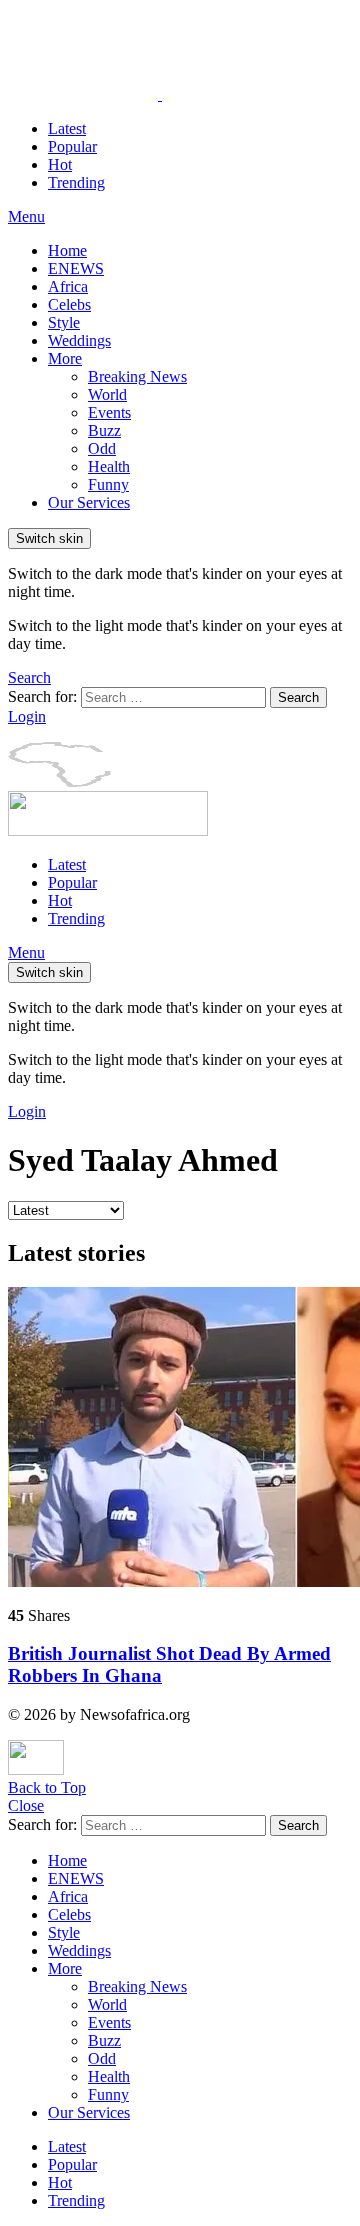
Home (67, 250)
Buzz (104, 430)
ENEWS (76, 268)
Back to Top (47, 1787)
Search (298, 697)
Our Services (89, 502)
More (65, 358)
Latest (67, 128)
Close (26, 1805)
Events (109, 412)
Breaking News (137, 376)
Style (64, 322)
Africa (68, 286)
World (107, 394)
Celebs (69, 304)
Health (109, 466)
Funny (108, 484)
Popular (72, 146)
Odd (102, 448)
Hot (60, 164)
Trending (76, 182)
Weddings (79, 340)
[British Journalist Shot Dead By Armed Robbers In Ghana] (180, 1439)
